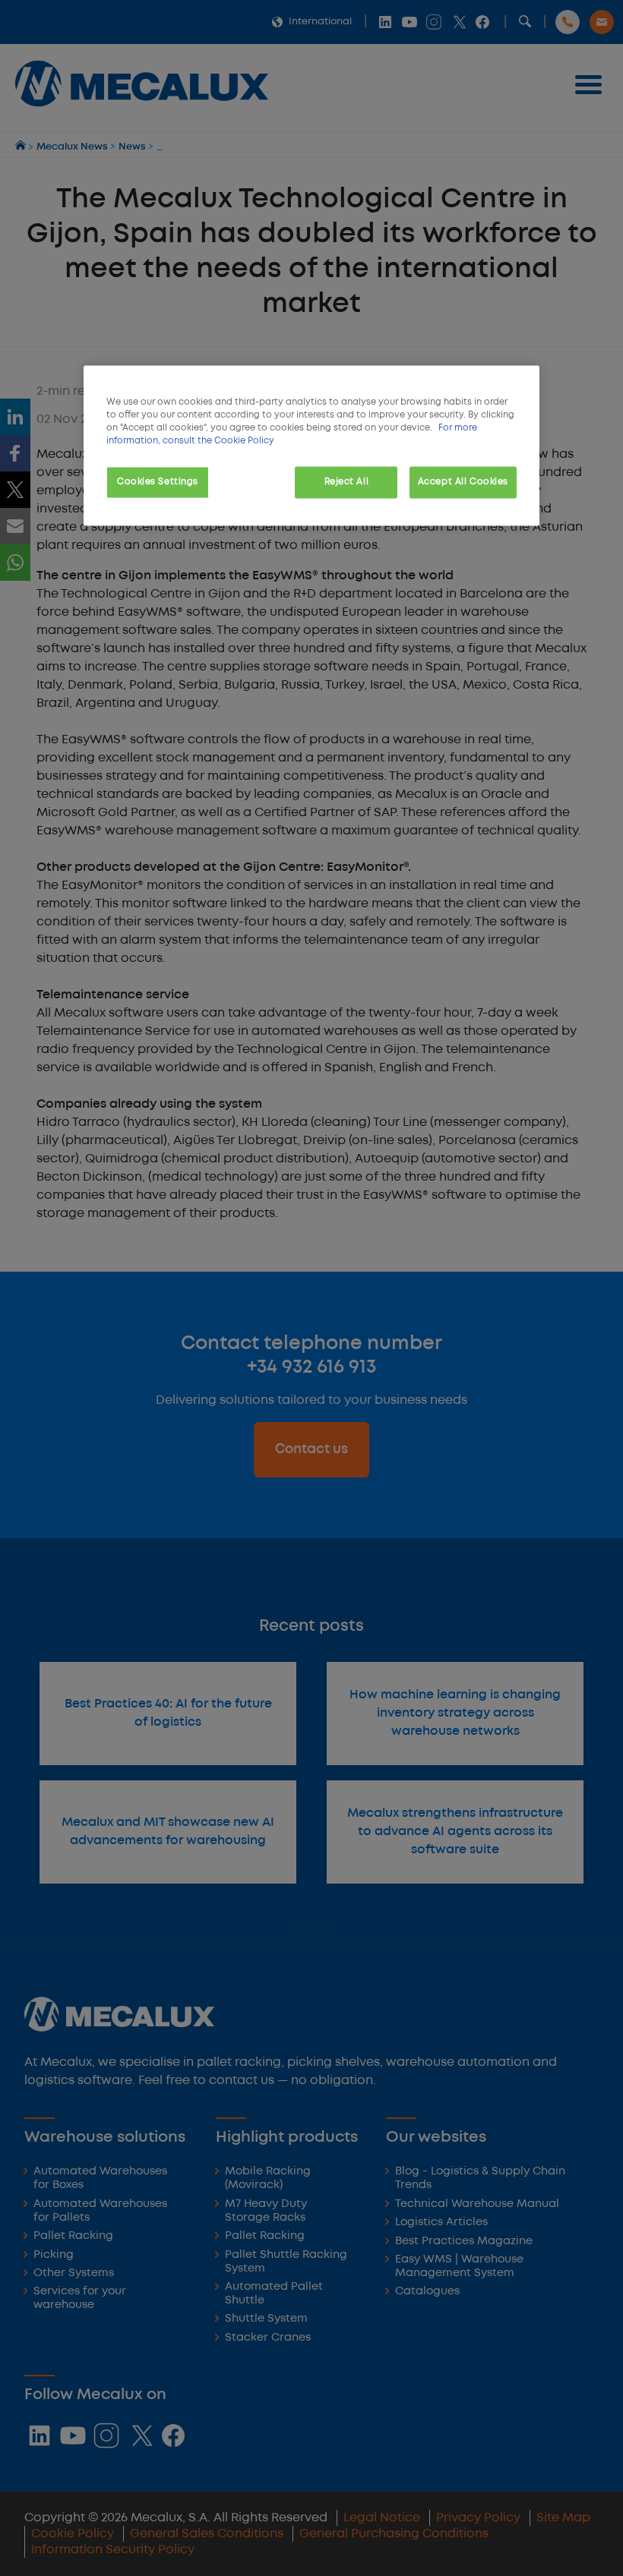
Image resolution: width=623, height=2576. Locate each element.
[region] (311, 445)
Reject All (347, 482)
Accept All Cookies (463, 482)
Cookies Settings (158, 482)
